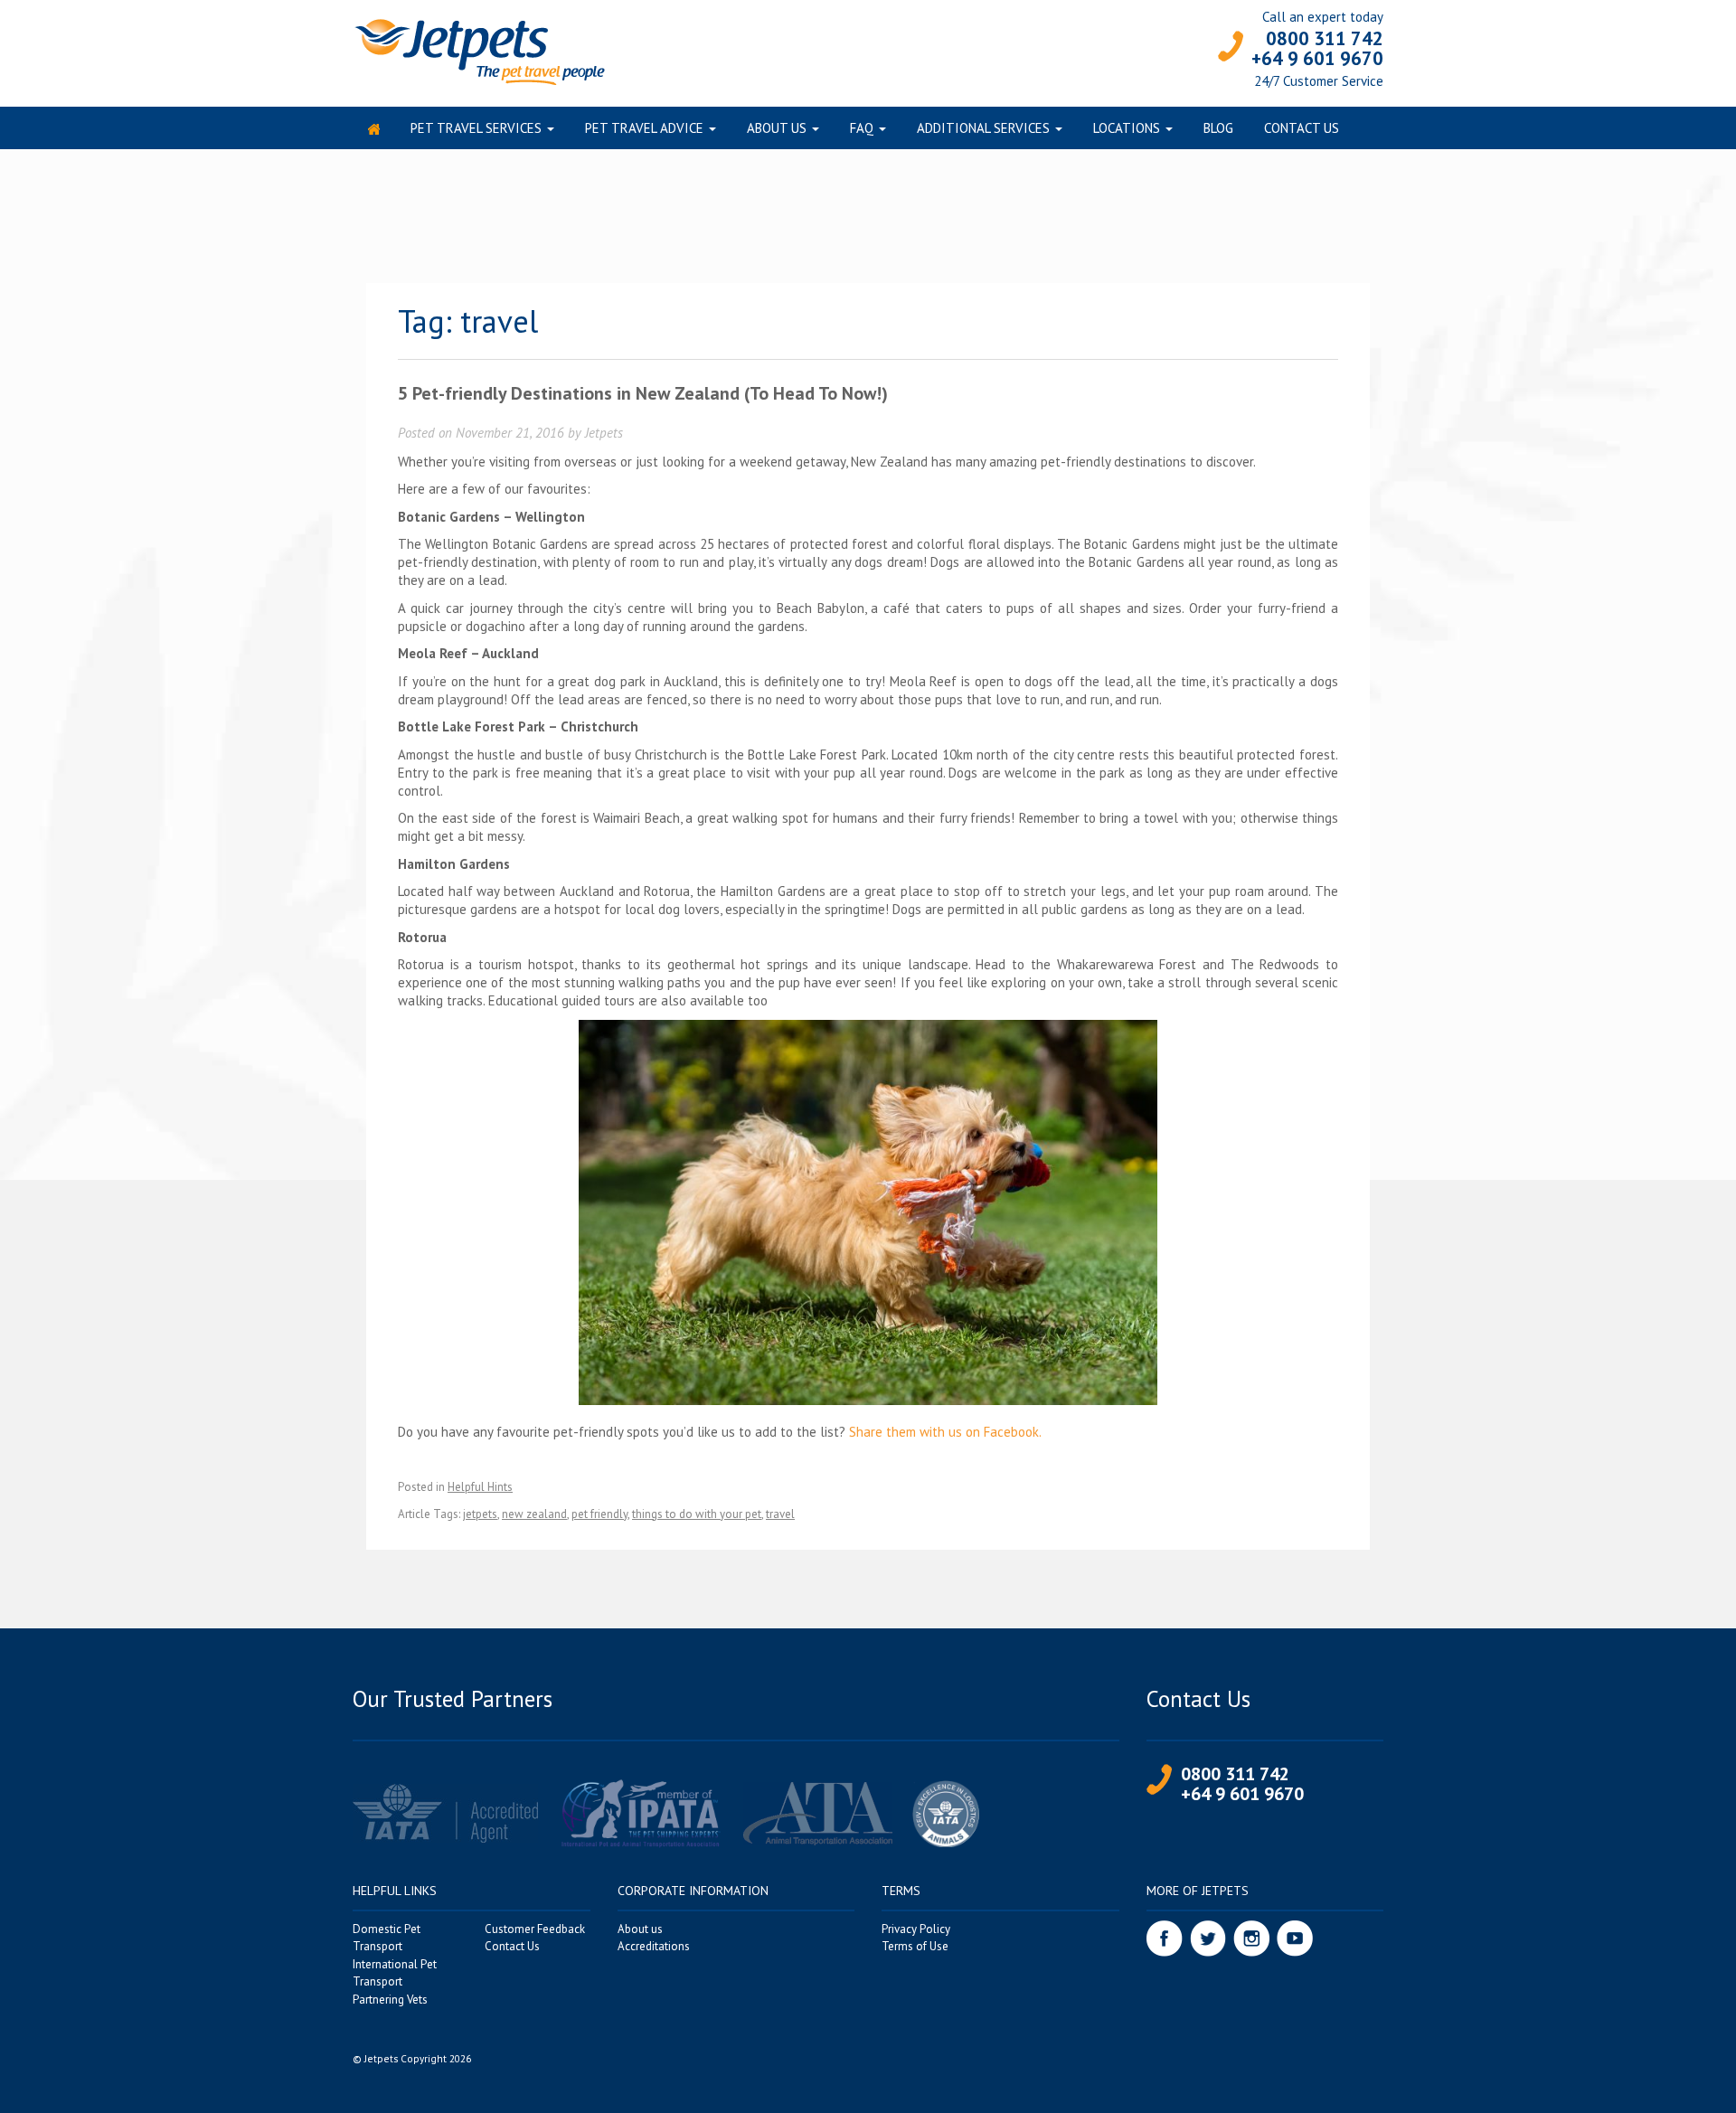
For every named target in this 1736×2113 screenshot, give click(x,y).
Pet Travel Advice (644, 128)
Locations (1127, 128)
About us (777, 128)
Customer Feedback (535, 1929)
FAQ (862, 128)
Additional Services (983, 128)
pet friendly (599, 1514)
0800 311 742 (1325, 38)
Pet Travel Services (476, 128)
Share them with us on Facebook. (945, 1432)
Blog (1218, 128)
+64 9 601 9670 (1317, 58)
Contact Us (1302, 128)
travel (780, 1514)
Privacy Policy (916, 1929)
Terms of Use (915, 1946)
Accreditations (654, 1946)
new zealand (534, 1514)
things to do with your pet (697, 1514)
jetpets (480, 1514)
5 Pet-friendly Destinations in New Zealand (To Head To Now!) (643, 393)
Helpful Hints (480, 1487)
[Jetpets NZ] (479, 50)
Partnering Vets (390, 2000)
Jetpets (604, 433)
